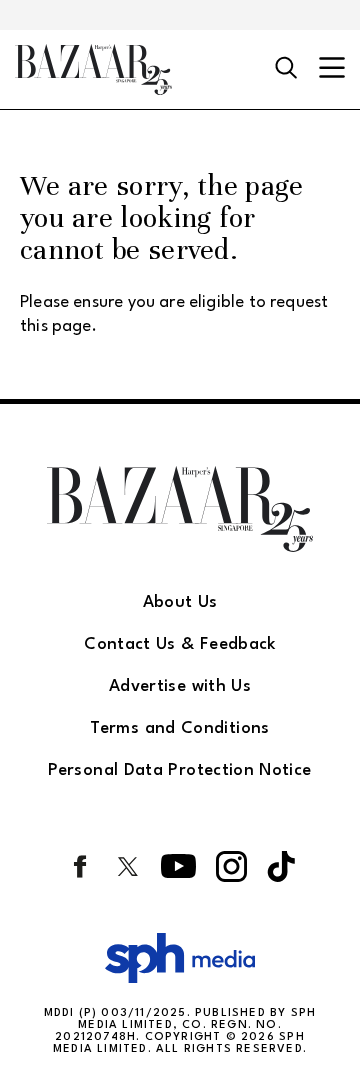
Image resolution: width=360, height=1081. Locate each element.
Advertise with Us (180, 686)
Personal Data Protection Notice (179, 770)
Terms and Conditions (179, 728)
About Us (180, 602)
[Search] (286, 69)
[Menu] (332, 69)
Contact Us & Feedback (180, 644)
